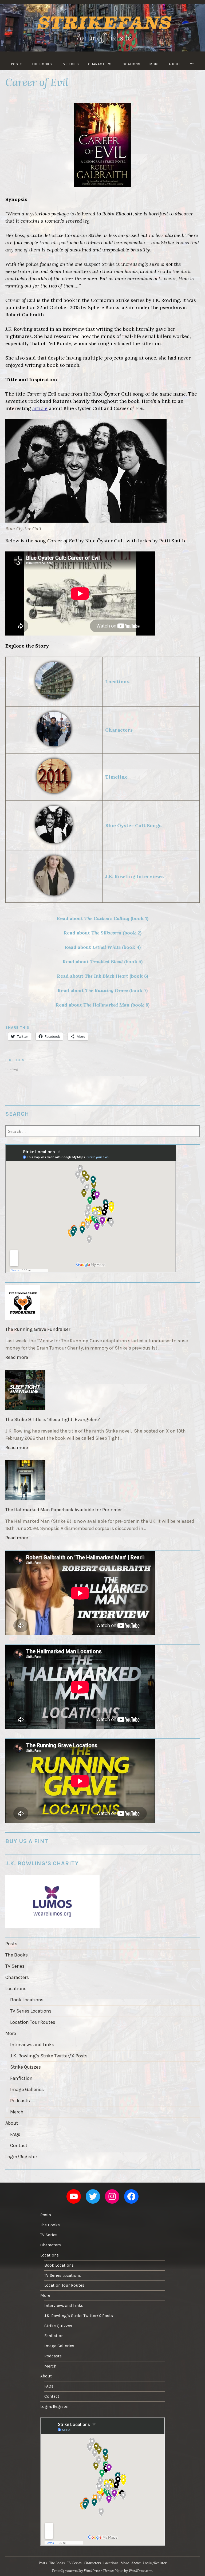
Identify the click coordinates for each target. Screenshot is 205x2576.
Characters (100, 64)
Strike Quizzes (25, 2067)
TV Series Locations (31, 2011)
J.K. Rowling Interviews (134, 876)
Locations (131, 64)
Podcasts (20, 2101)
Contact (19, 2145)
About (175, 64)
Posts (17, 64)
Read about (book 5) (102, 962)
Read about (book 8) (102, 1005)
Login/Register (21, 2157)
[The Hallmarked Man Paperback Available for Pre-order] (102, 1481)
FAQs (15, 2134)
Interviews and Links (32, 2045)
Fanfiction (21, 2078)
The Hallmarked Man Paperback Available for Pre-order (64, 1510)
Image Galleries (27, 2089)
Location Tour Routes (33, 2022)
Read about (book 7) (102, 990)
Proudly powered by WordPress (76, 2571)
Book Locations (27, 2000)
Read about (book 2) (102, 933)
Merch (17, 2112)
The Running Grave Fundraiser (38, 1329)
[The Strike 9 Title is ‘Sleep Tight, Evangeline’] (102, 1391)
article (40, 408)
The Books (42, 64)
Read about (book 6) (102, 976)
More (155, 64)
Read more (18, 1358)
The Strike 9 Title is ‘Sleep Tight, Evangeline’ (53, 1419)
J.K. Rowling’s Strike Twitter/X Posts (49, 2056)
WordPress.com (141, 2571)
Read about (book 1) (102, 918)
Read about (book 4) (103, 947)
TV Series (70, 64)
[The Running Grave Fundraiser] (102, 1303)
